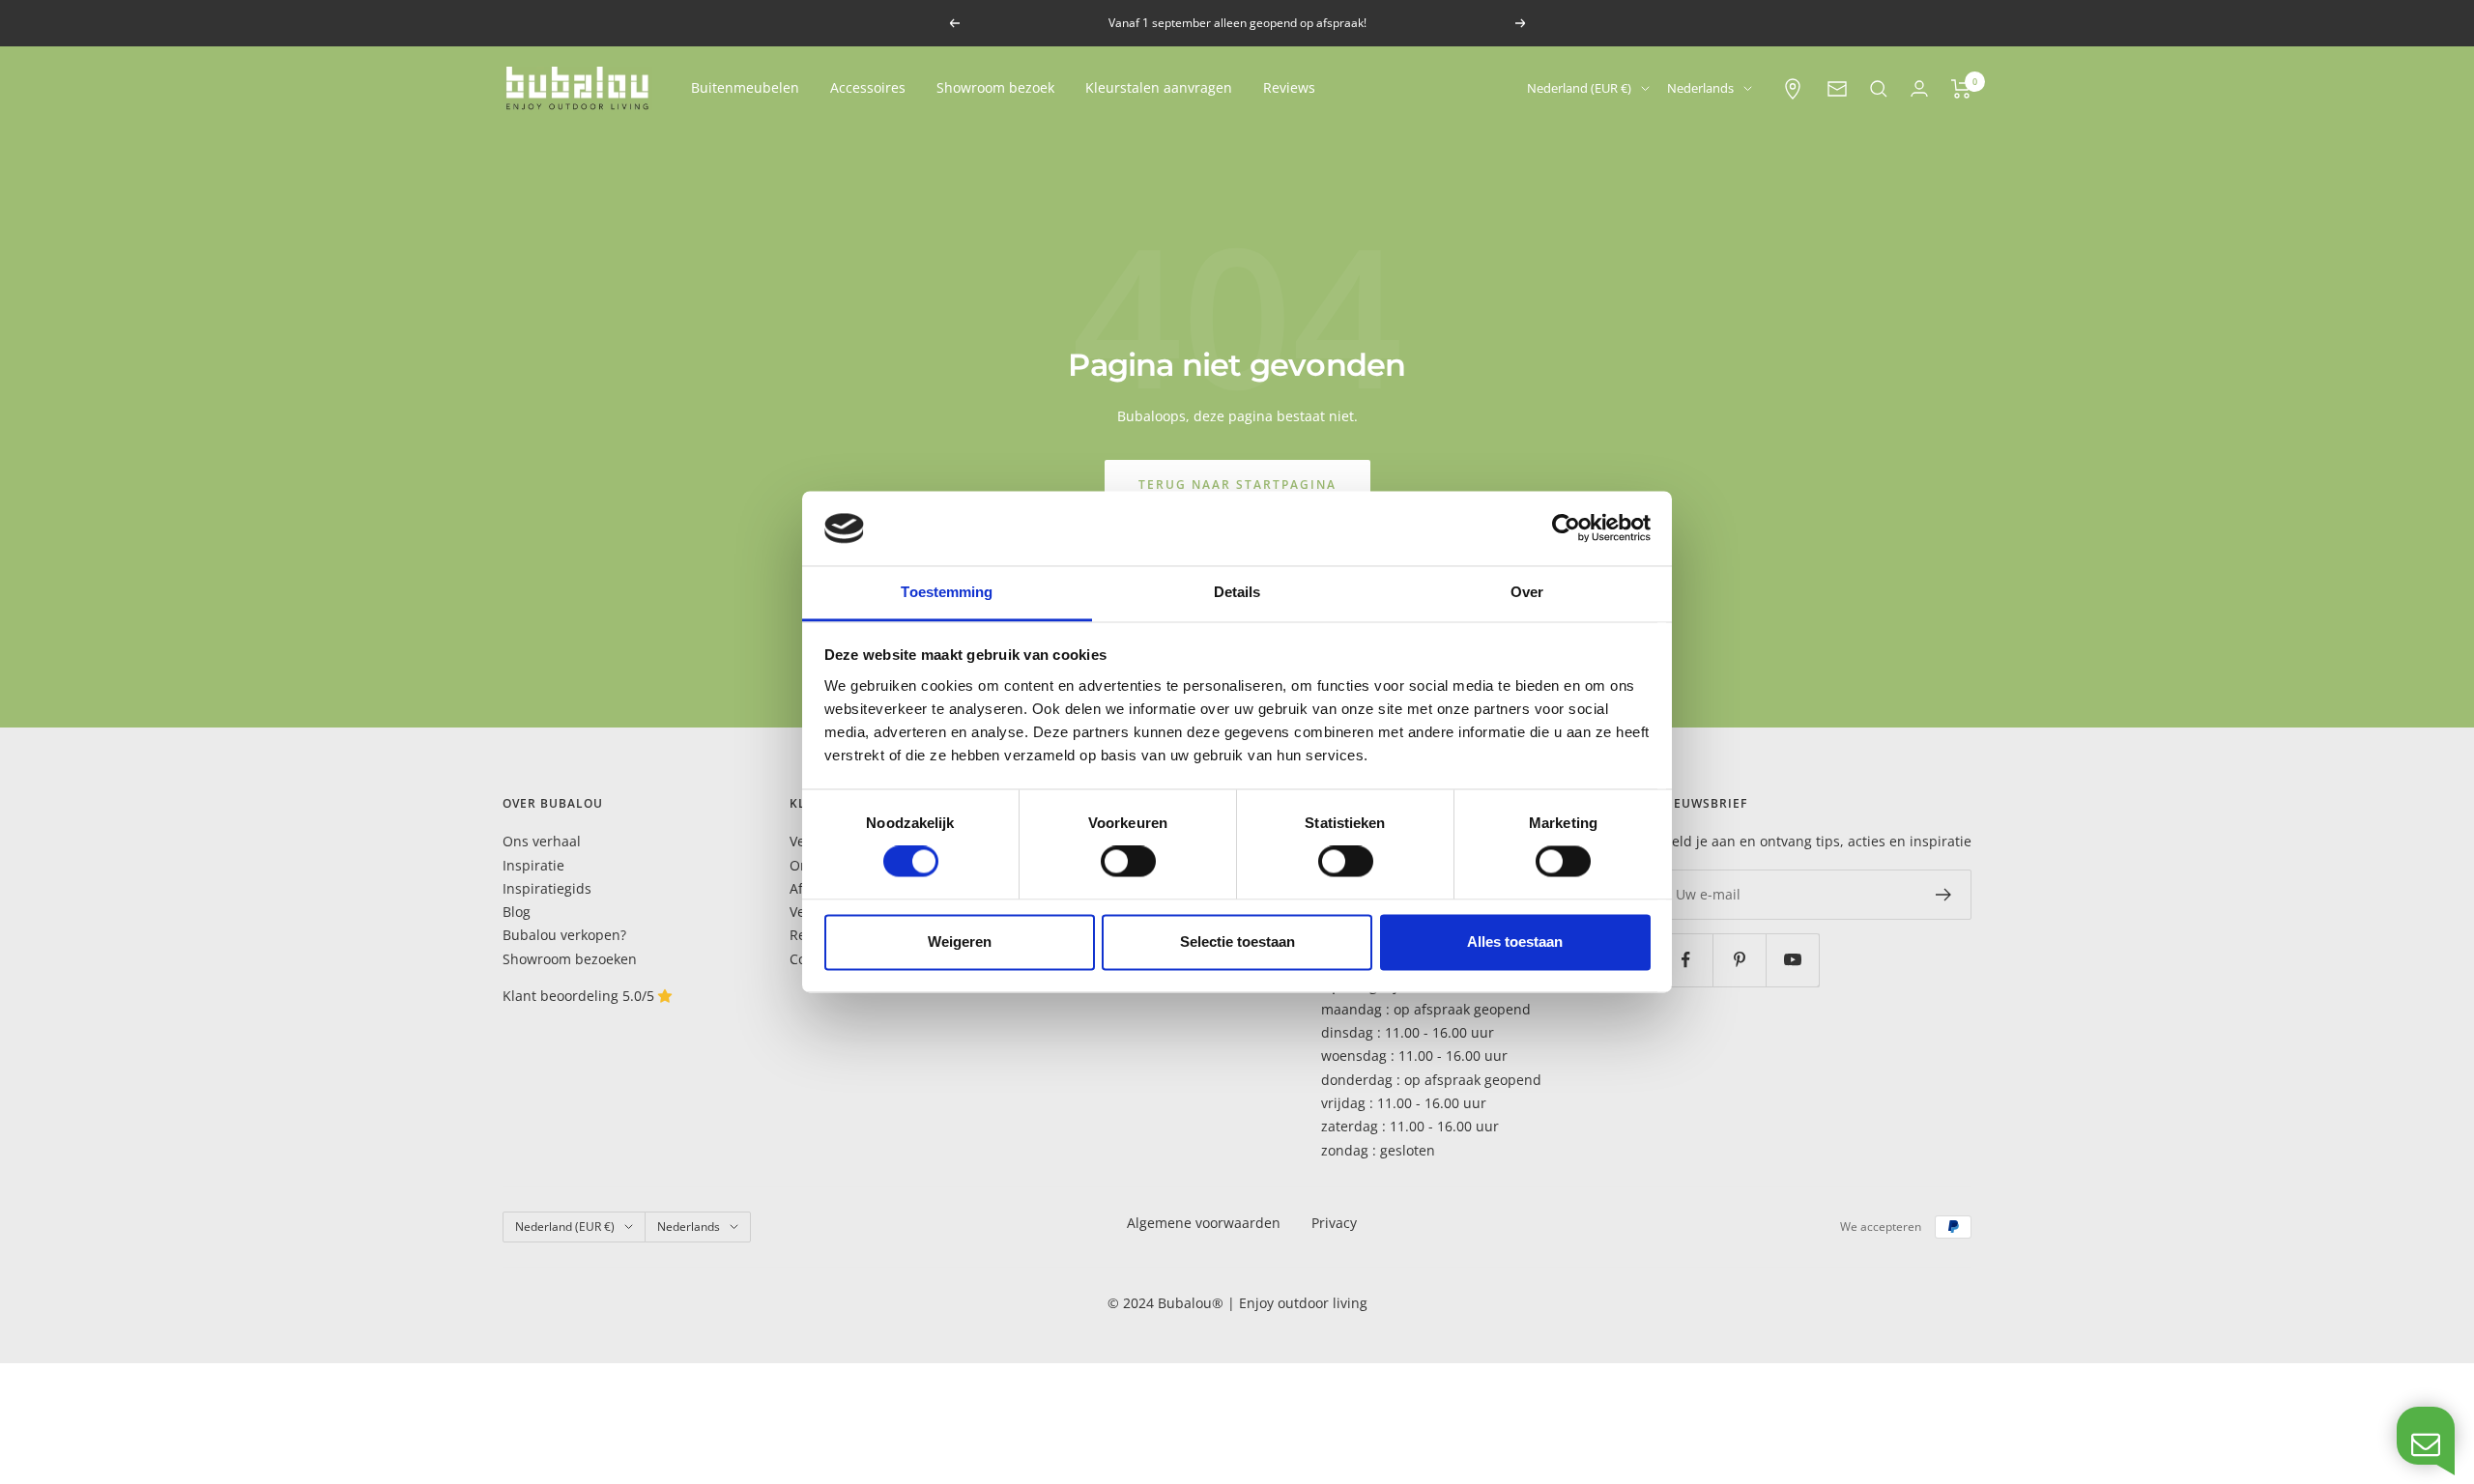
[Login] (1919, 88)
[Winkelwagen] (1961, 89)
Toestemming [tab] (947, 592)
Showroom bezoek (995, 87)
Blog (517, 912)
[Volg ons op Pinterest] (1739, 960)
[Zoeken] (1879, 89)
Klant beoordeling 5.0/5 (580, 996)
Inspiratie (533, 865)
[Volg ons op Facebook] (1686, 960)
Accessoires (868, 87)
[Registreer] (1944, 895)
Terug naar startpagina (1237, 485)
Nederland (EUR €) (1579, 88)
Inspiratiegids (547, 888)
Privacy (1334, 1223)
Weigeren (960, 942)
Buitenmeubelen (745, 87)
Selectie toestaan (1237, 942)
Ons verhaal (542, 841)
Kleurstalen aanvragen (1159, 87)
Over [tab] (1527, 592)
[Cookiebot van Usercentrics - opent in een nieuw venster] (1566, 528)
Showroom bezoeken (570, 959)
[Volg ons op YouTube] (1792, 960)
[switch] (1128, 862)
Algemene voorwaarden (1204, 1223)
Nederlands (1700, 88)
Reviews (1289, 87)
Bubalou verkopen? (564, 935)
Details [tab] (1237, 592)
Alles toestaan (1515, 942)
